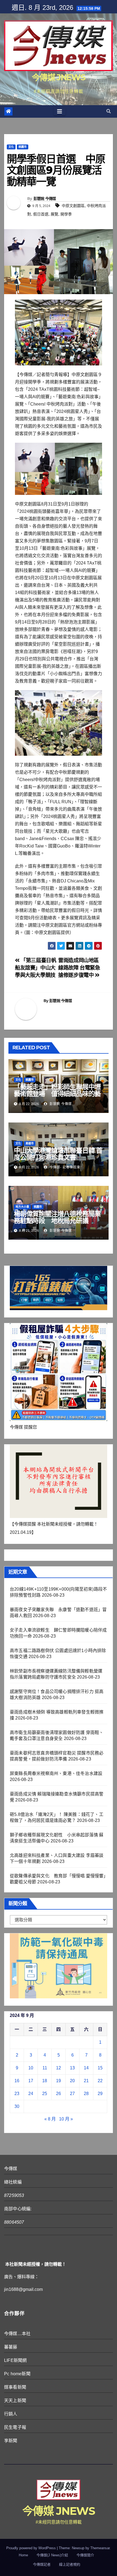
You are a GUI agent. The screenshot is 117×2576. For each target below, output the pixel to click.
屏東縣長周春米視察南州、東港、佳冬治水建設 (56, 1773)
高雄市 (30, 1143)
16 (17, 2081)
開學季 (66, 214)
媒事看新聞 (15, 2387)
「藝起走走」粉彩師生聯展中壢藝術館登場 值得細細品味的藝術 (57, 1094)
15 (100, 2068)
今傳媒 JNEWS (59, 77)
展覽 (54, 214)
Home (23, 2555)
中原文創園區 (73, 206)
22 (100, 2081)
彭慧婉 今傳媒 (45, 199)
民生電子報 (15, 2427)
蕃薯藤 (11, 2347)
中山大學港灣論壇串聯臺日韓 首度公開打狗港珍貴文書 (58, 1154)
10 (31, 2068)
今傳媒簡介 (85, 2555)
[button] (109, 111)
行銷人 (11, 2414)
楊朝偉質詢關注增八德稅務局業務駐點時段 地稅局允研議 (57, 1217)
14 (86, 2068)
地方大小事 (22, 1207)
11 (45, 2068)
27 (72, 2094)
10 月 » (66, 2119)
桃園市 (23, 147)
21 (86, 2081)
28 (86, 2094)
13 (72, 2068)
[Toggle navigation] (60, 111)
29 (100, 2094)
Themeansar (100, 2548)
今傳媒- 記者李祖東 (64, 1167)
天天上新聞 (15, 2401)
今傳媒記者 (42, 2564)
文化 (11, 147)
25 (45, 2094)
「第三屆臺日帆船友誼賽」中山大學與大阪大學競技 (36, 968)
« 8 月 (50, 2119)
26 (59, 2094)
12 (59, 2068)
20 (72, 2081)
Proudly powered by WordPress (32, 2548)
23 (17, 2094)
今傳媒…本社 (17, 2334)
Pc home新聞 (17, 2374)
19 (59, 2081)
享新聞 (11, 2441)
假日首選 (41, 214)
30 (17, 2106)
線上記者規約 (70, 2564)
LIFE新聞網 (15, 2360)
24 (31, 2094)
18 (45, 2081)
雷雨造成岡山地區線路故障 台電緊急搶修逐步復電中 (79, 968)
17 (31, 2081)
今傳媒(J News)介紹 (52, 2555)
